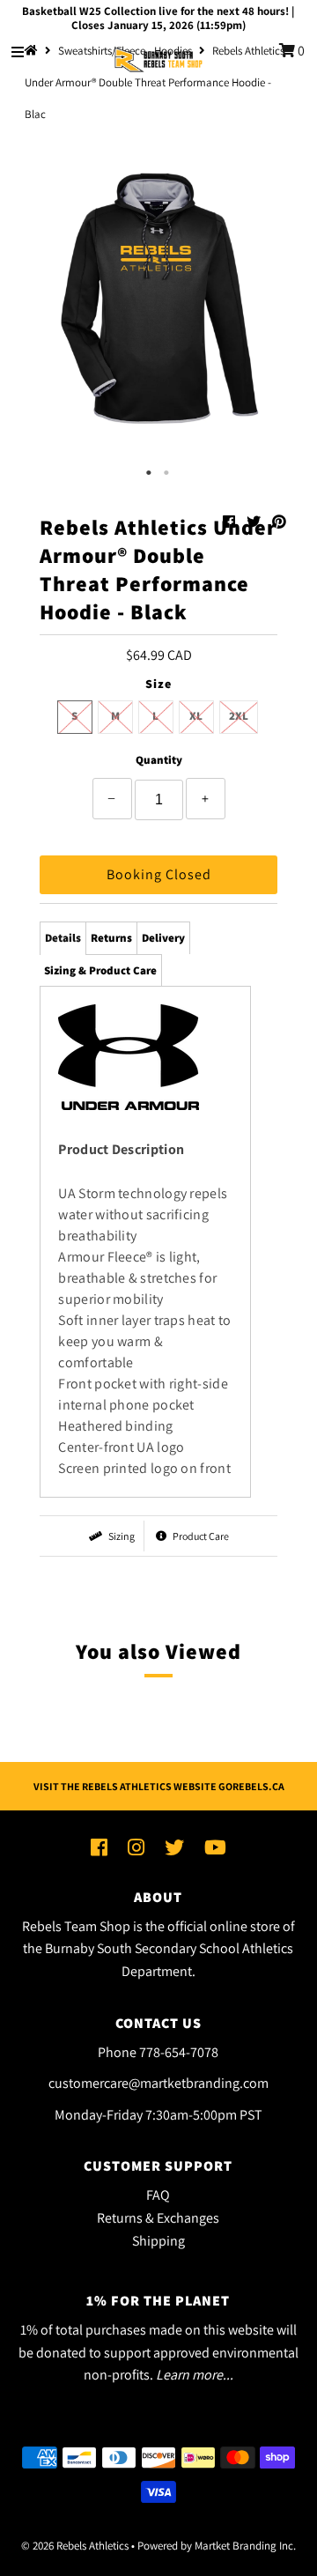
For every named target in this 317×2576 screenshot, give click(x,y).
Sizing (121, 1536)
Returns (111, 938)
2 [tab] (167, 473)
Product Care (200, 1536)
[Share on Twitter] (255, 522)
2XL (239, 716)
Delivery (163, 938)
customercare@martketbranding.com (158, 2083)
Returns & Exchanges (158, 2218)
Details (63, 938)
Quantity (159, 760)
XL (196, 716)
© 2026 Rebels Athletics (75, 2546)
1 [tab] (150, 473)
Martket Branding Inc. (245, 2546)
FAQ (158, 2195)
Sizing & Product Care (100, 970)
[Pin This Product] (279, 522)
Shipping (158, 2241)
